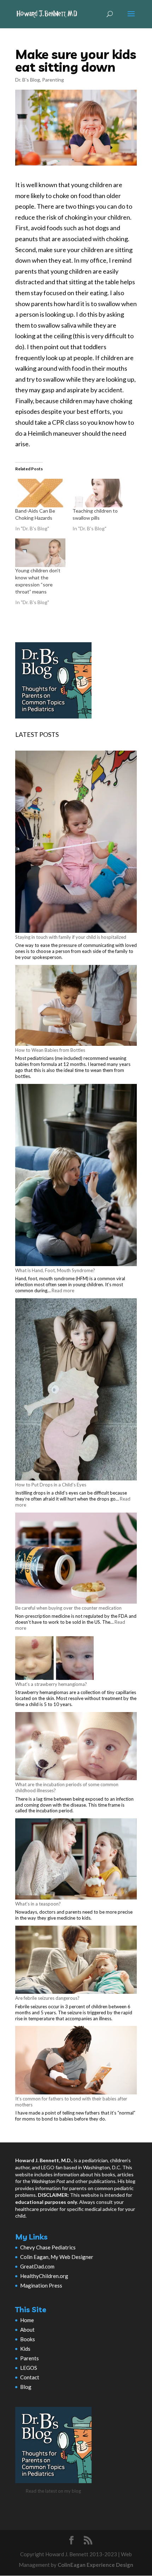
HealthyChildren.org (44, 2276)
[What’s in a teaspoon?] (76, 1859)
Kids (25, 2349)
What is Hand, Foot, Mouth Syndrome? (55, 1270)
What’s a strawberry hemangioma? (51, 1684)
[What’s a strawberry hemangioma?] (54, 1659)
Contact (30, 2377)
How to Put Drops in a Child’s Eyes (51, 1485)
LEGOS (29, 2368)
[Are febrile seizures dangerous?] (76, 1961)
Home (27, 2320)
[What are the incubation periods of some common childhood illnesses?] (76, 1747)
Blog (26, 2387)
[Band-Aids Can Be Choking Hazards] (40, 493)
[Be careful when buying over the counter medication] (76, 1559)
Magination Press (41, 2285)
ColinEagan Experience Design (95, 2565)
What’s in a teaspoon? (38, 1904)
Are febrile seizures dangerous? (47, 1998)
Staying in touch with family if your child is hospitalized (71, 937)
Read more (63, 1290)
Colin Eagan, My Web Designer (57, 2257)
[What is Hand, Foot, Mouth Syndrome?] (76, 1176)
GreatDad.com (37, 2266)
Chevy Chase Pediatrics (48, 2247)
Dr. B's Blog (28, 80)
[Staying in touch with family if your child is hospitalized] (76, 842)
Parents (30, 2358)
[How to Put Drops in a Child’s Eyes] (76, 1390)
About (27, 2330)
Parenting (53, 80)
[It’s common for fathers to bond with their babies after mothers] (76, 2061)
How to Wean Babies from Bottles (50, 1050)
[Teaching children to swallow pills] (98, 493)
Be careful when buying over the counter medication (68, 1608)
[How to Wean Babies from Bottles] (76, 1006)
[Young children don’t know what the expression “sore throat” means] (40, 553)
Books (28, 2339)
